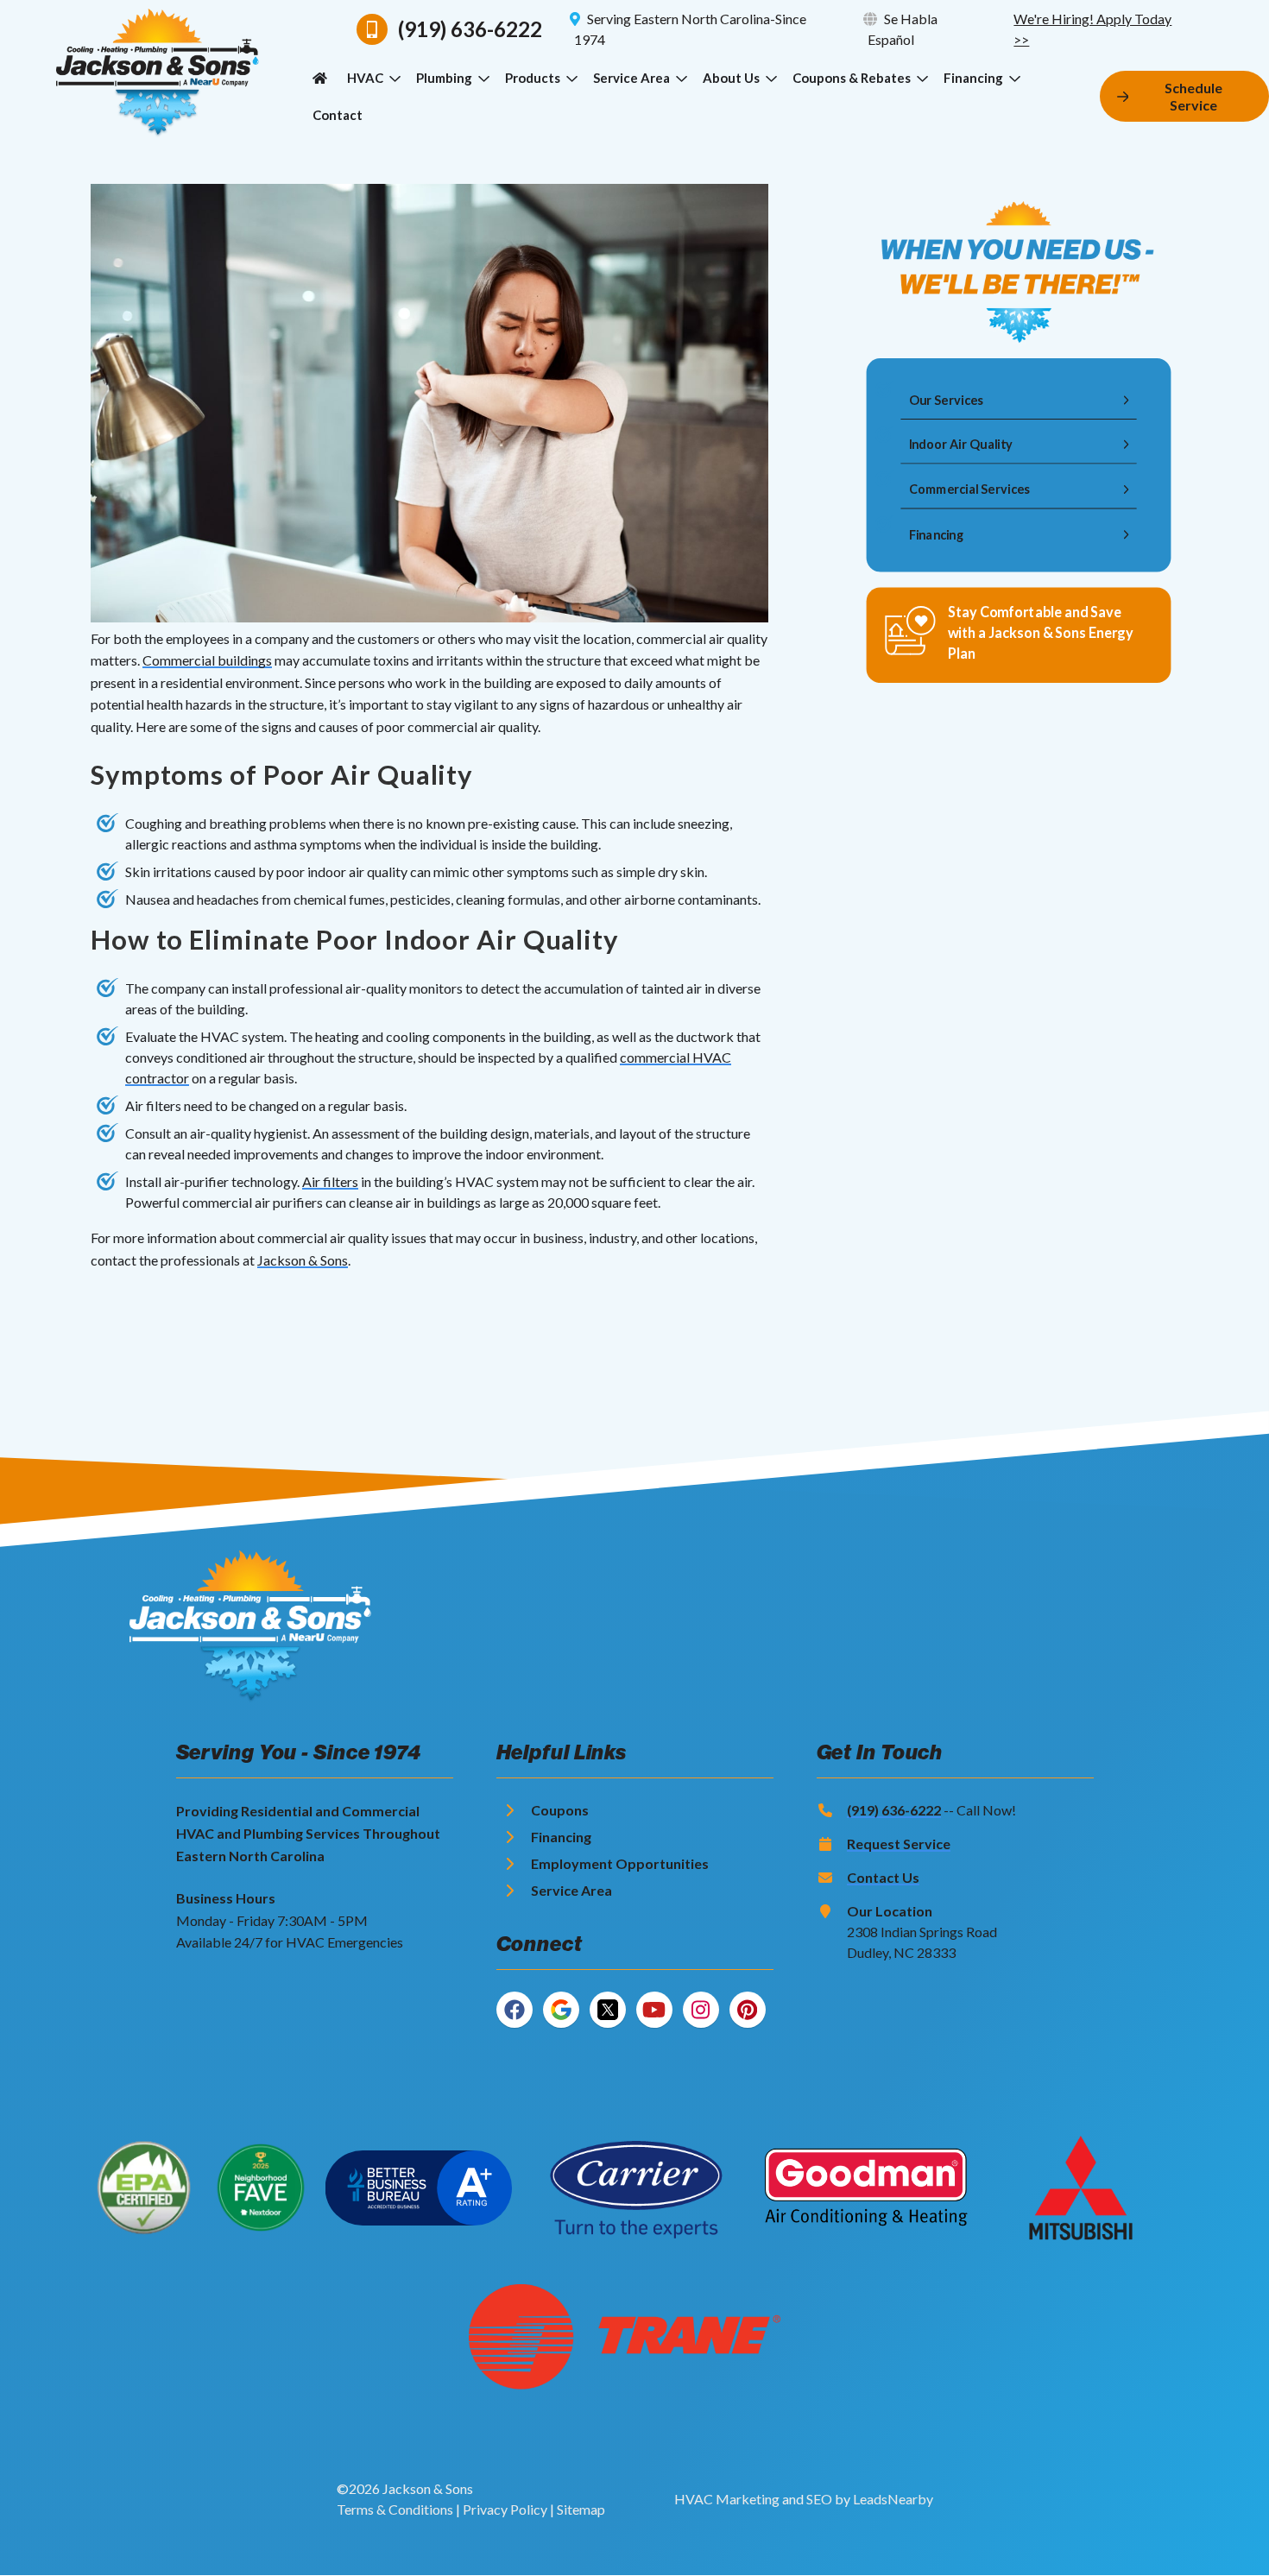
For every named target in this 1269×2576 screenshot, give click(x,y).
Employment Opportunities (620, 1863)
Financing (973, 78)
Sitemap (581, 2509)
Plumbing (444, 78)
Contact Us (883, 1877)
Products (533, 78)
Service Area (631, 78)
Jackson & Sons (303, 1260)
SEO (819, 2499)
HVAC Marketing (727, 2499)
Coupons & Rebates (852, 78)
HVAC (365, 78)
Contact (338, 115)
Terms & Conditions (395, 2509)
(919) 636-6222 (894, 1810)
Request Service (899, 1844)
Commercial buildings (207, 660)
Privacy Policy (505, 2509)
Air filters (330, 1181)
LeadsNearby (893, 2499)
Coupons (560, 1810)
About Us (731, 78)
